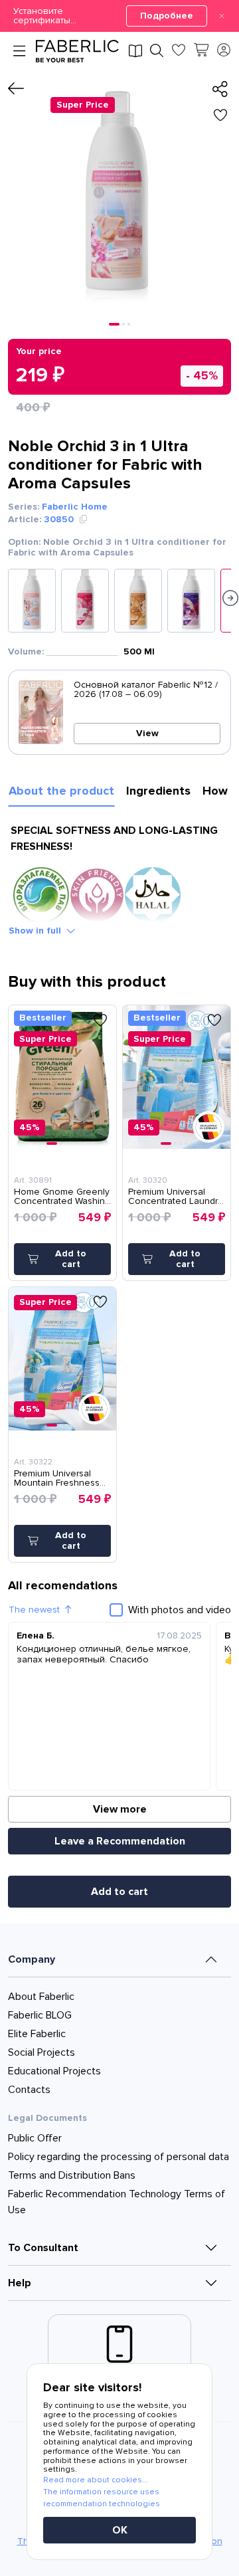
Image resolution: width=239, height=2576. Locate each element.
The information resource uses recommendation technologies (102, 2498)
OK (120, 2530)
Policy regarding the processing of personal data (119, 2157)
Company (32, 1959)
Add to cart (119, 1892)
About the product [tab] (61, 791)
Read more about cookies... (96, 2480)
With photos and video (180, 1610)
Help (20, 2283)
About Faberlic (41, 1997)
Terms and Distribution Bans (72, 2175)
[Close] (222, 16)
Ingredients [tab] (158, 791)
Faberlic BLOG (40, 2015)
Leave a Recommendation (120, 1841)
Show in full (35, 931)
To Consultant (43, 2248)
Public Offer (35, 2138)
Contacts (29, 2090)
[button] (119, 16)
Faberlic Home (75, 507)
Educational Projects (54, 2071)
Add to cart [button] (71, 1259)
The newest (34, 1610)
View (147, 733)
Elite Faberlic (37, 2034)
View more (120, 1809)
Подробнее (167, 16)
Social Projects (41, 2052)
